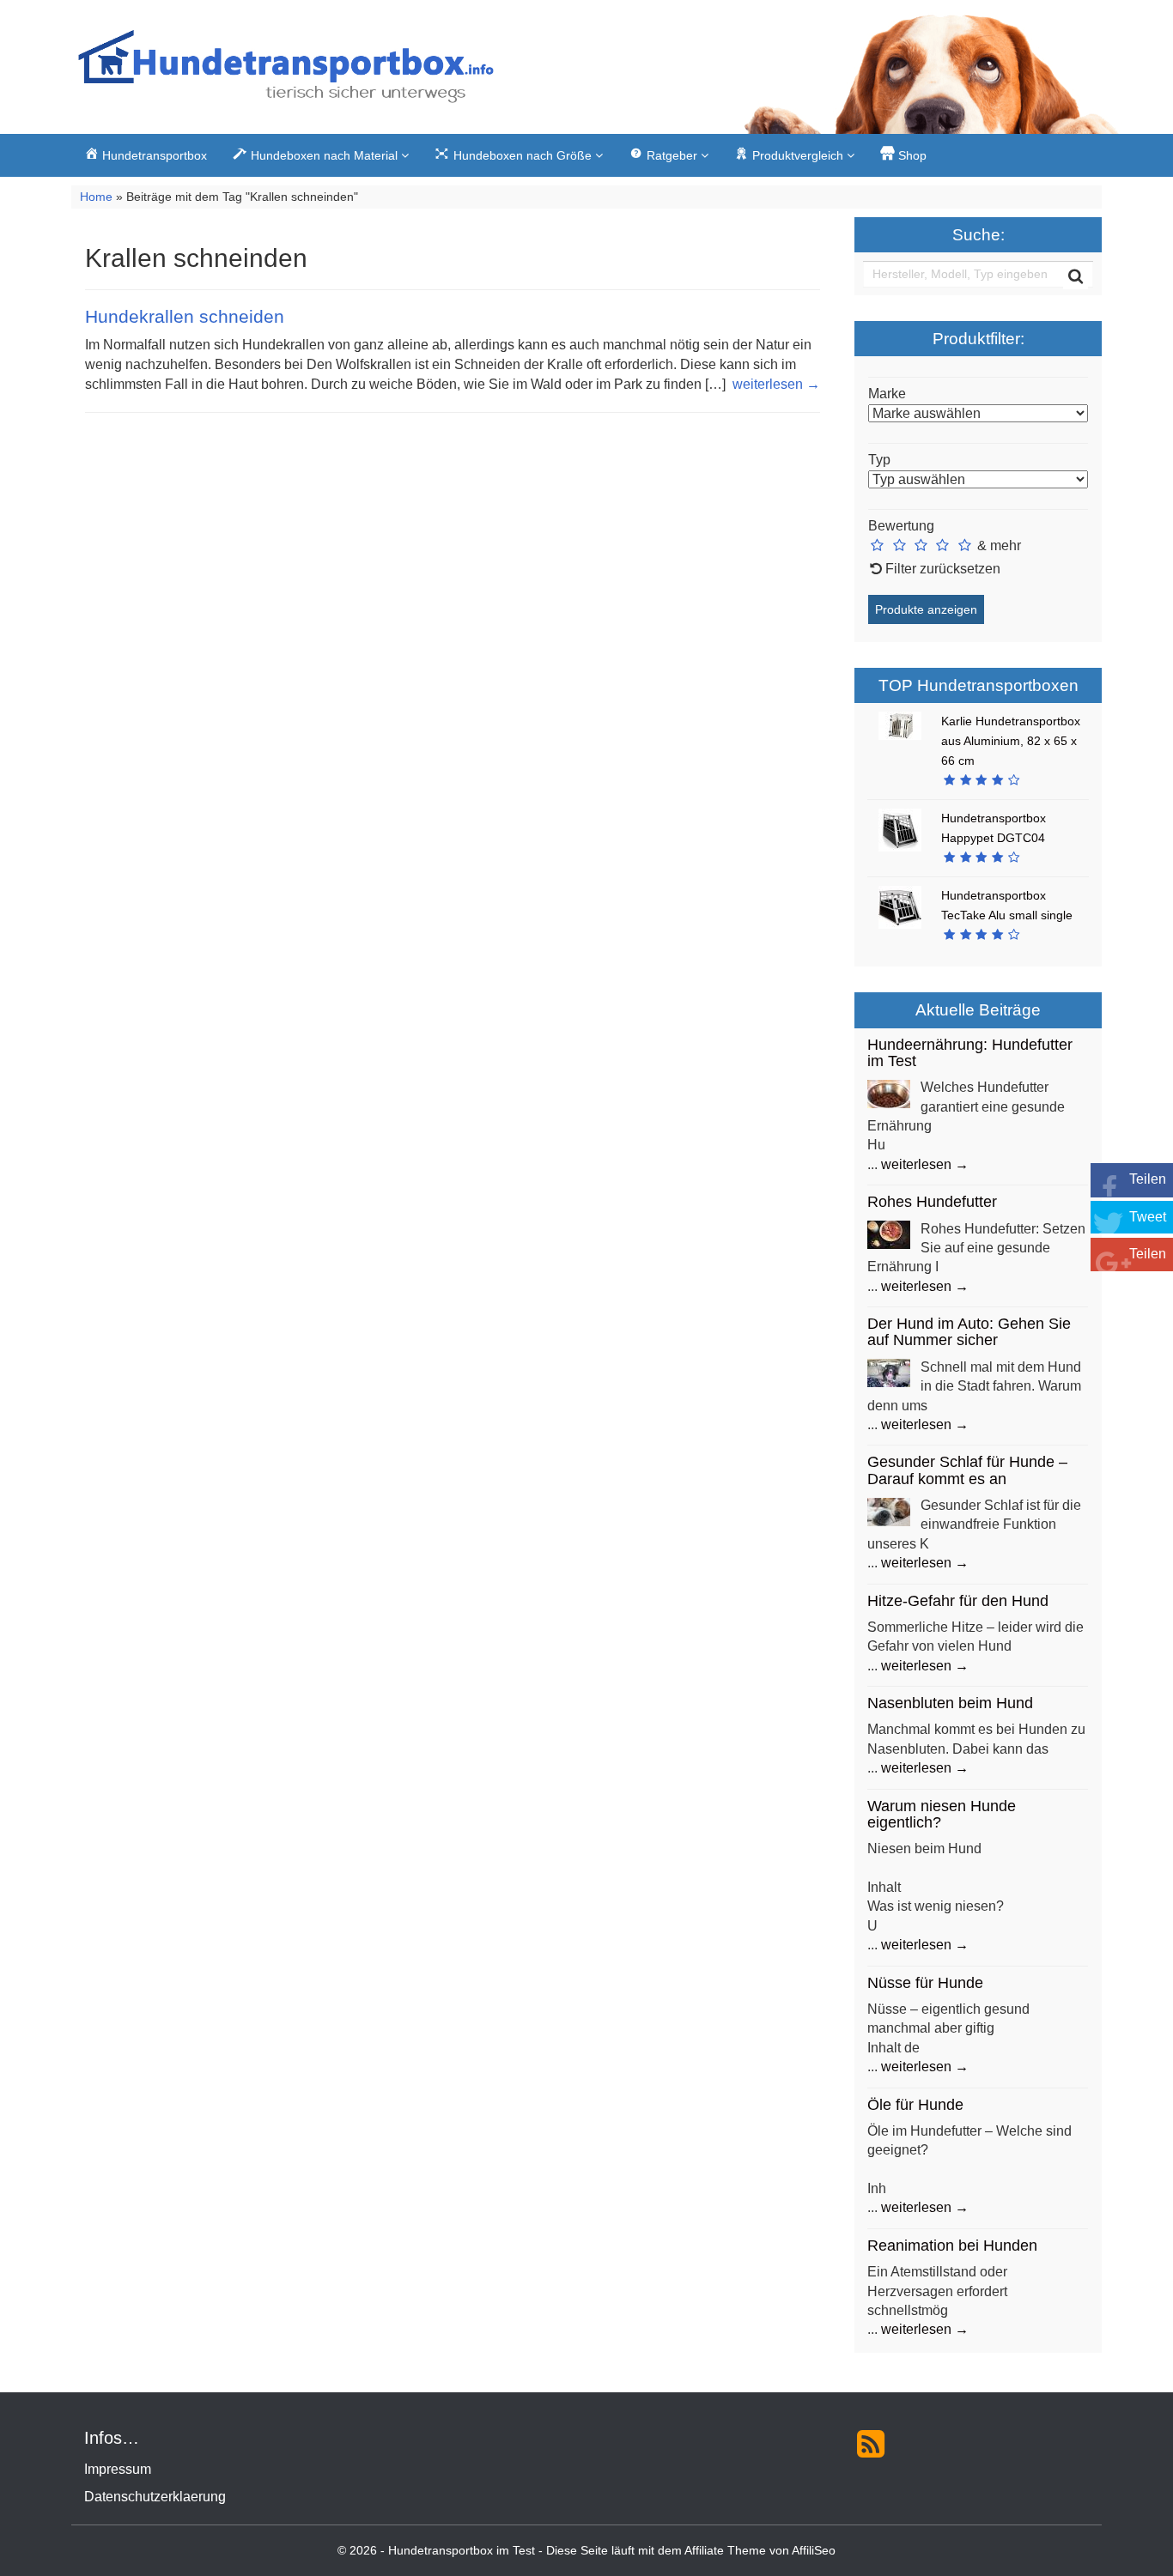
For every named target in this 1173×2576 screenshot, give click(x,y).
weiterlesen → (776, 384)
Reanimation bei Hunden (952, 2246)
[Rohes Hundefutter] (889, 1234)
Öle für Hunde (915, 2105)
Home (96, 197)
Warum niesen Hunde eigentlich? (942, 1814)
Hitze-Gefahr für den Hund (958, 1601)
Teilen (1148, 1179)
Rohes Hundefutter (932, 1202)
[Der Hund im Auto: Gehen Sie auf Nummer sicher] (889, 1372)
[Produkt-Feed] (871, 2443)
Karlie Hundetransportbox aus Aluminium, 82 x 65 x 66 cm (1011, 741)
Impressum (118, 2469)
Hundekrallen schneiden (185, 316)
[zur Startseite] (286, 71)
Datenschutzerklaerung (155, 2497)
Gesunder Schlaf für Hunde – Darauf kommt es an (967, 1470)
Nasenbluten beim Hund (950, 1703)
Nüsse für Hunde (925, 1983)
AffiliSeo (814, 2551)
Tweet (1148, 1217)
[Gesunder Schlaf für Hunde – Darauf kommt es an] (889, 1510)
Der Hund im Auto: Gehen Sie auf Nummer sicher (969, 1332)
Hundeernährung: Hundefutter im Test (970, 1053)
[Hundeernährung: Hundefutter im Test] (889, 1093)
